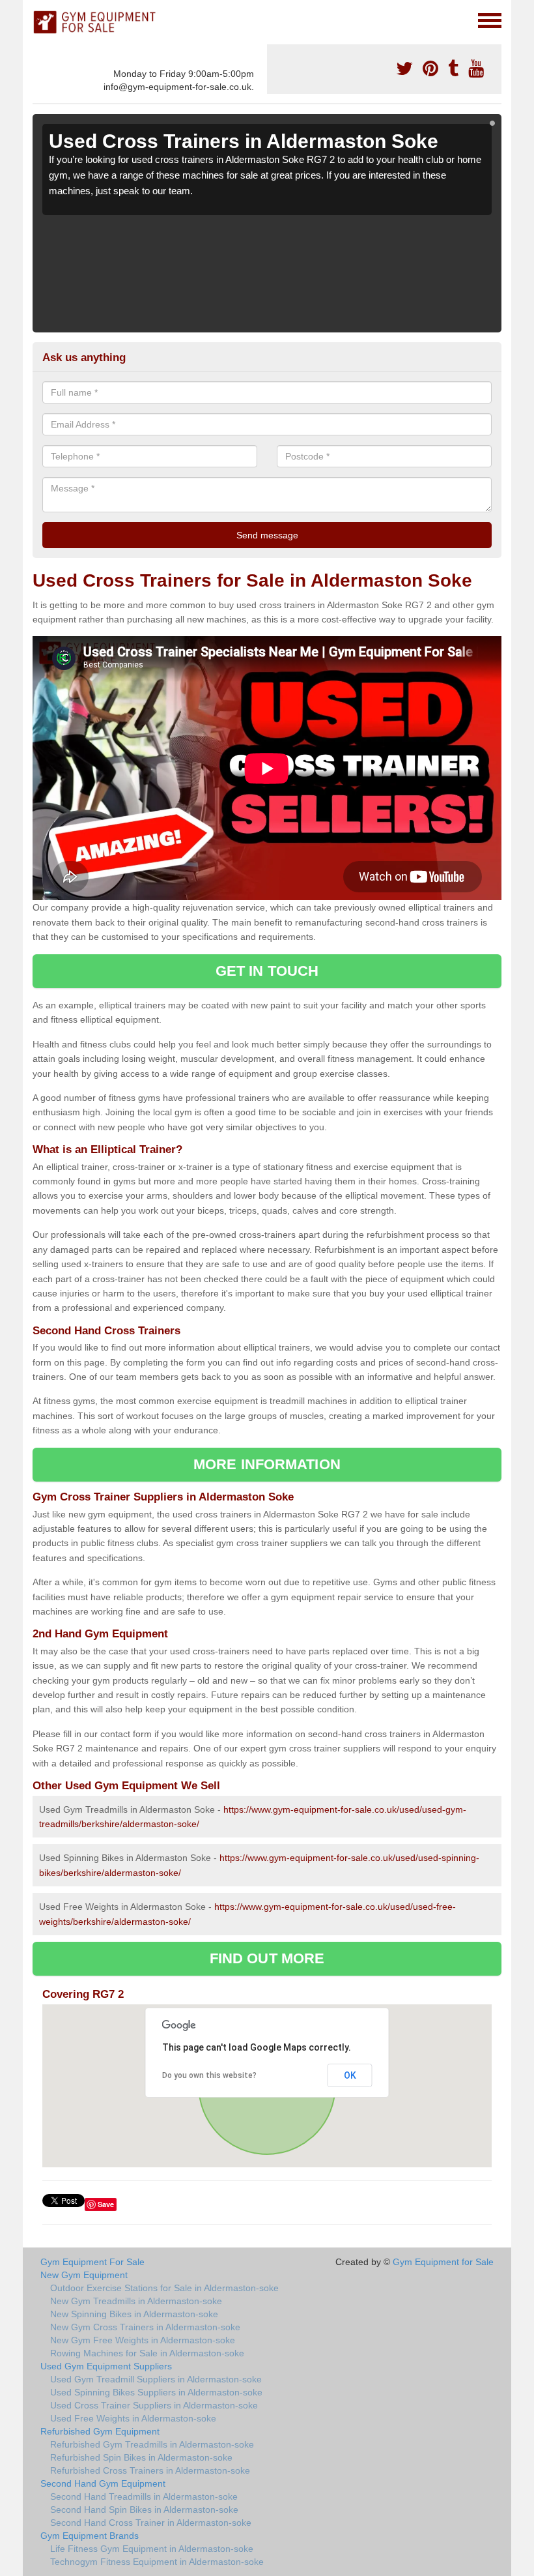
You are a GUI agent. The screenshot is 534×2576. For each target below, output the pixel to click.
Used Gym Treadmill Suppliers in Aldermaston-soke (156, 2379)
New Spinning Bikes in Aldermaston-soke (134, 2314)
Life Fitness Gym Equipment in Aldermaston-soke (152, 2549)
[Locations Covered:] (38, 20)
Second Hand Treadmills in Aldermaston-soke (144, 2496)
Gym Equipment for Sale (443, 2262)
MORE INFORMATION (267, 1464)
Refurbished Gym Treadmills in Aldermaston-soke (152, 2444)
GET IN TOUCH (267, 971)
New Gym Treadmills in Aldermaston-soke (136, 2301)
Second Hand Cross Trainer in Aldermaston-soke (151, 2523)
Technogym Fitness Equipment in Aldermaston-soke (157, 2562)
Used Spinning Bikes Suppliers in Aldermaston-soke (156, 2392)
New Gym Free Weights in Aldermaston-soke (143, 2340)
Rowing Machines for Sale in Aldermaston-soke (147, 2353)
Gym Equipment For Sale (92, 2262)
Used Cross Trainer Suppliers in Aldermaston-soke (154, 2405)
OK (350, 2075)
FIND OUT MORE (267, 1958)
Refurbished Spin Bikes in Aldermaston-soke (141, 2457)
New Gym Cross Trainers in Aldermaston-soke (145, 2327)
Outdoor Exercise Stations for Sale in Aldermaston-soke (164, 2288)
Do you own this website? (209, 2075)
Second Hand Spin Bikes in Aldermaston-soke (144, 2510)
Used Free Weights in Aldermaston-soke (133, 2418)
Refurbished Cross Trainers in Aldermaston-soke (150, 2470)
